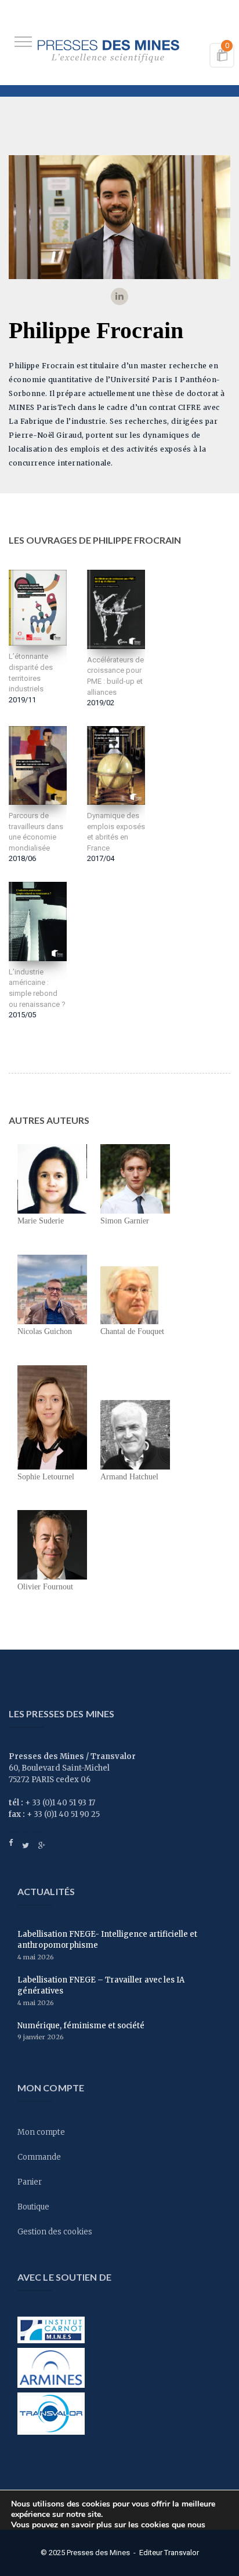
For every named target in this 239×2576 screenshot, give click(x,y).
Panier (30, 2182)
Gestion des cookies (55, 2232)
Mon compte (41, 2132)
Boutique (33, 2207)
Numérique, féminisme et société (81, 2026)
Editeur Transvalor (169, 2553)
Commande (39, 2157)
